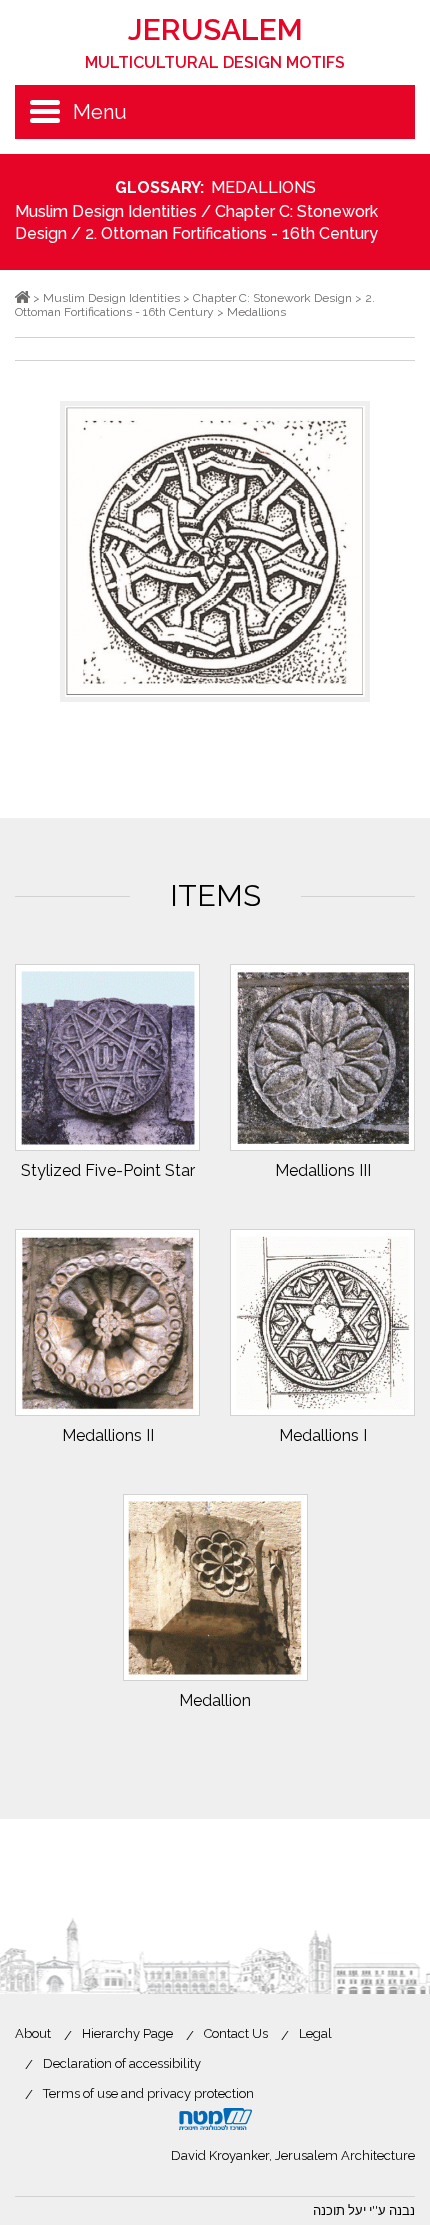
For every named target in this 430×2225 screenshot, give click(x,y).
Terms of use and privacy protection (148, 2093)
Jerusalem (215, 42)
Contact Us (236, 2033)
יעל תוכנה (339, 2210)
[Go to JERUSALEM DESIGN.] (22, 298)
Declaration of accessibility (122, 2063)
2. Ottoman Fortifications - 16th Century (231, 233)
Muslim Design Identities (106, 211)
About (33, 2033)
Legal (315, 2033)
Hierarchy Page (127, 2033)
